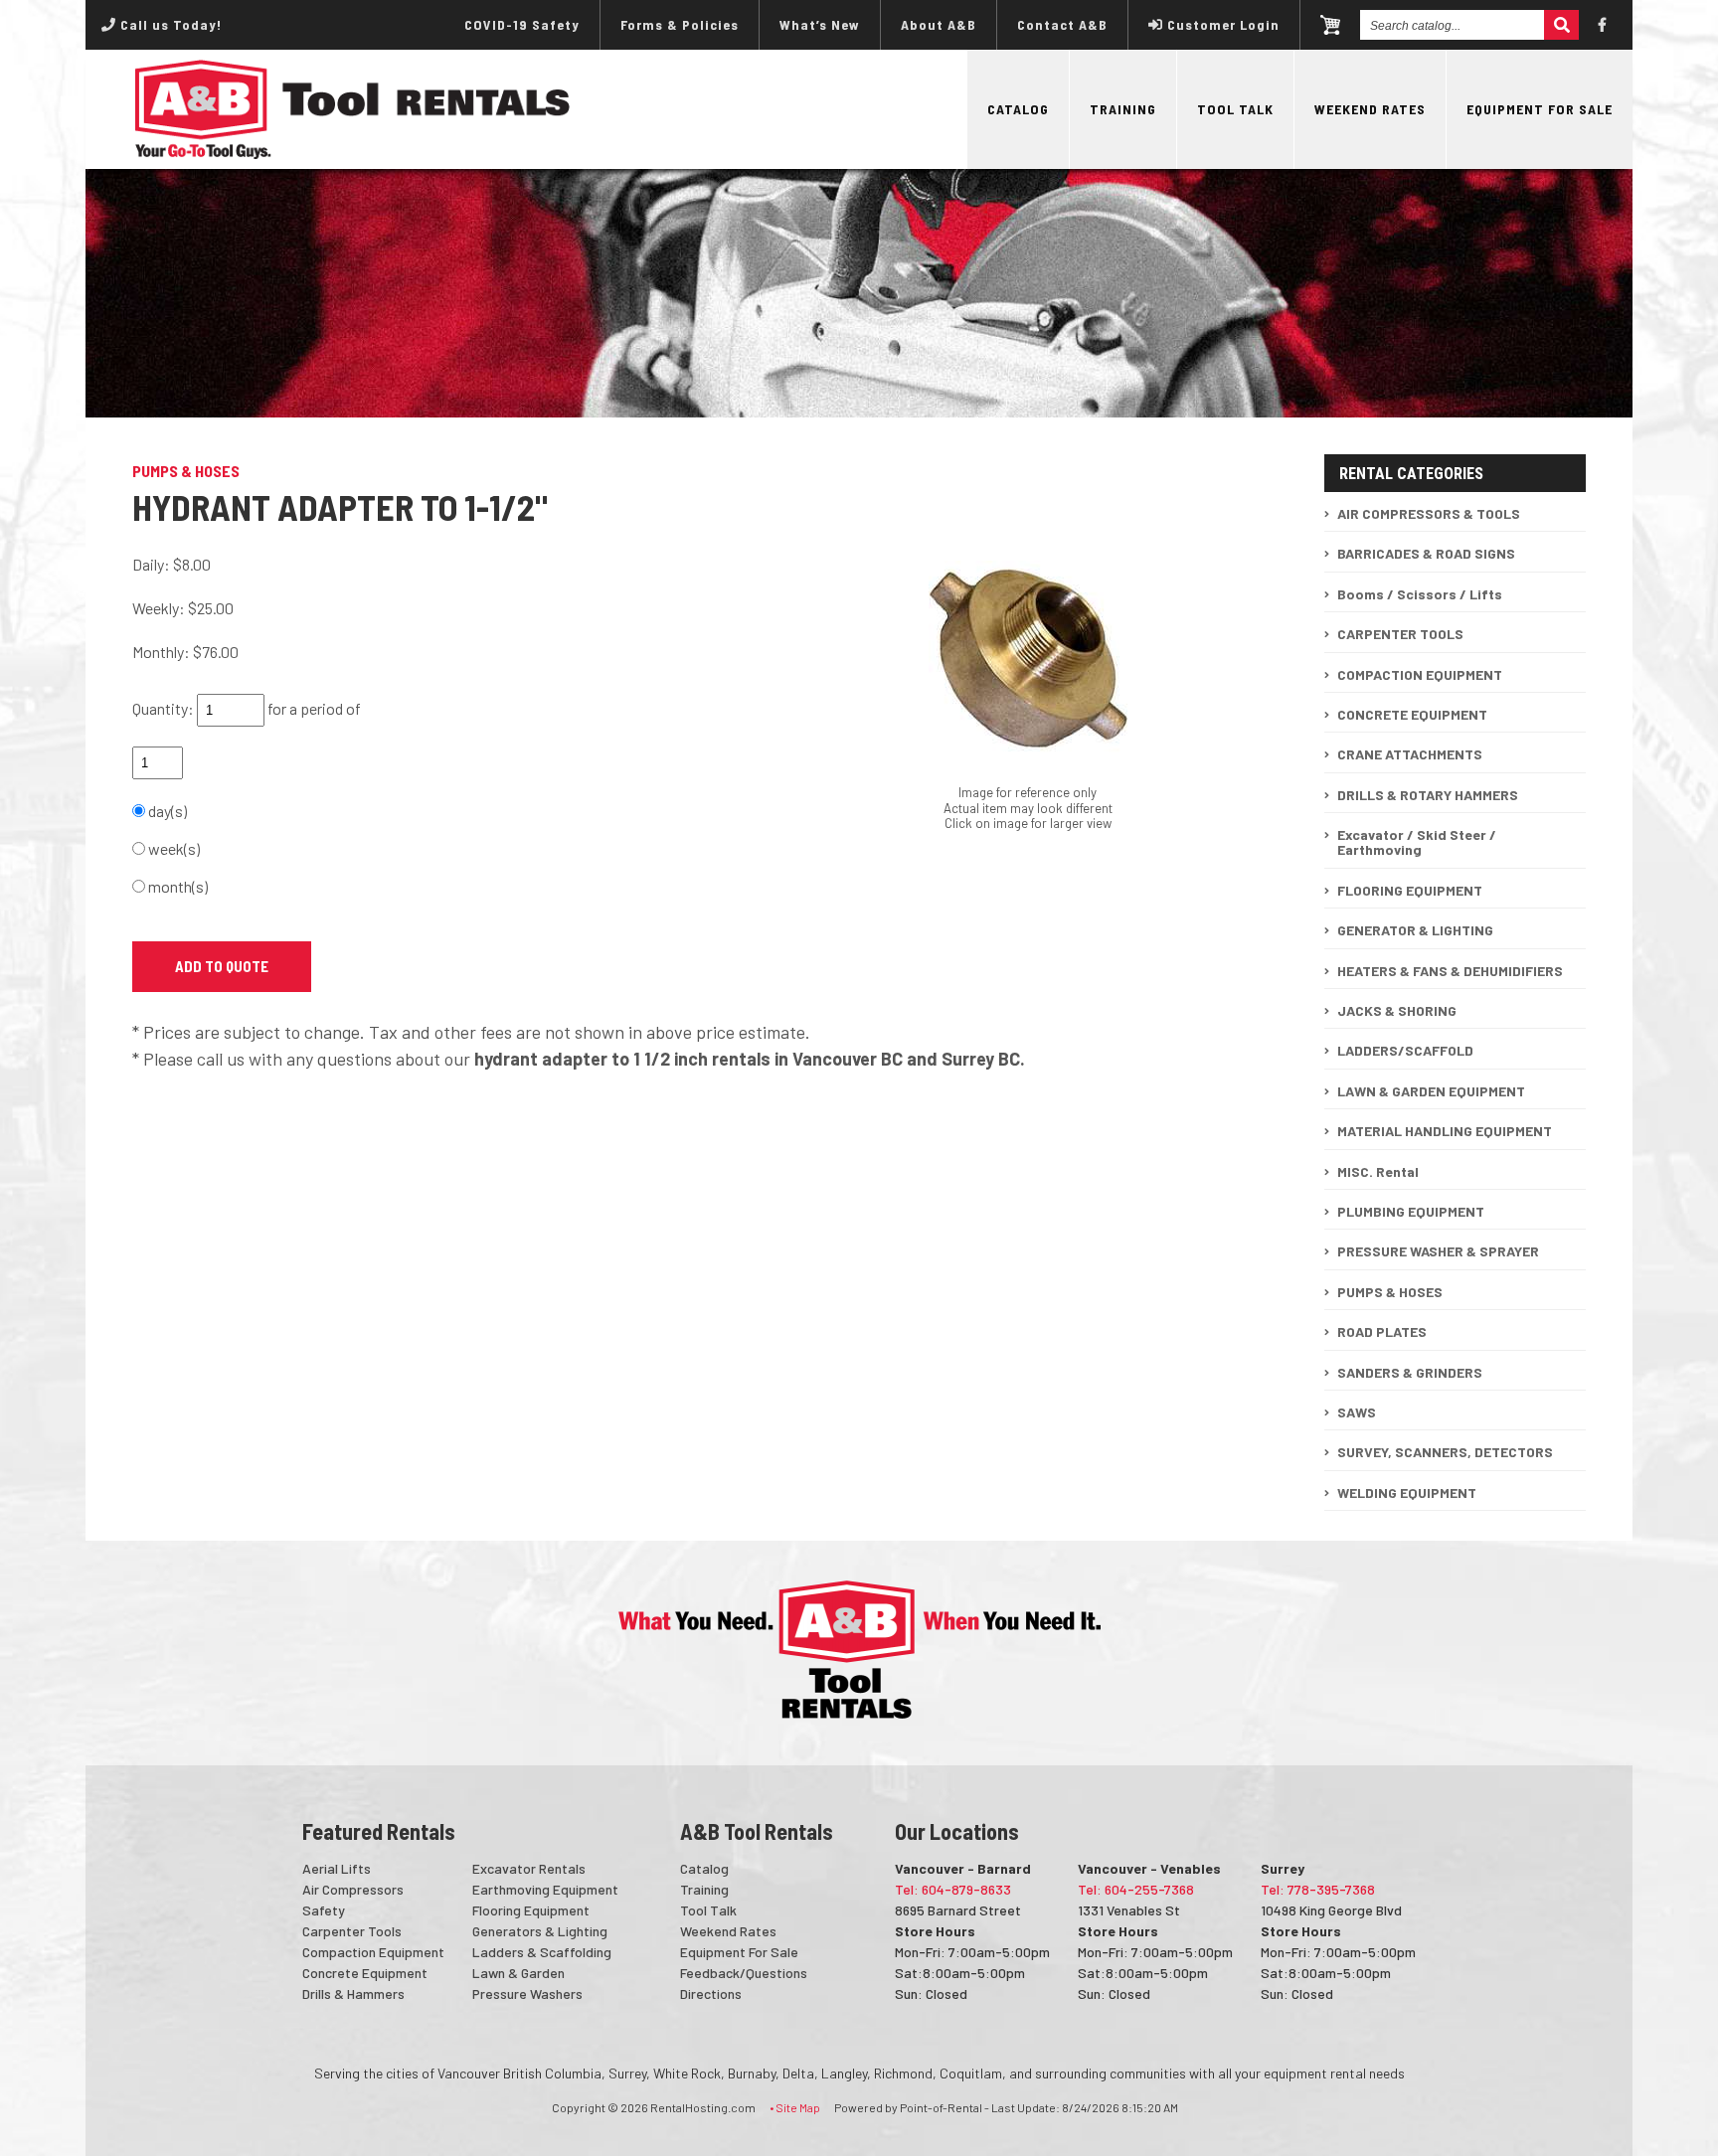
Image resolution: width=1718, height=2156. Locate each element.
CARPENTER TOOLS (1400, 634)
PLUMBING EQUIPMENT (1411, 1211)
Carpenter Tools (352, 1931)
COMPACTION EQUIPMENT (1420, 674)
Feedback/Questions (744, 1973)
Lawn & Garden (518, 1973)
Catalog (1018, 109)
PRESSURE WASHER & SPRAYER (1438, 1251)
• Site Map (795, 2107)
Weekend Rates (1370, 109)
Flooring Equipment (531, 1910)
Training (1123, 109)
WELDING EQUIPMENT (1407, 1493)
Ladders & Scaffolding (542, 1952)
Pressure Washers (527, 1993)
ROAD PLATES (1382, 1331)
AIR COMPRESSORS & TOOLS (1429, 513)
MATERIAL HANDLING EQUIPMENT (1445, 1131)
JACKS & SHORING (1397, 1010)
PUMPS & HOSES (1390, 1292)
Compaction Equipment (373, 1952)
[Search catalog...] (1561, 25)
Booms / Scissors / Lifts (1420, 594)
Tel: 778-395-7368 (1318, 1889)
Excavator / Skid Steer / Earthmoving (1417, 842)
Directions (711, 1993)
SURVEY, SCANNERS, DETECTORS (1445, 1452)
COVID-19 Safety (522, 24)
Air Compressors (353, 1889)
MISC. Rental (1378, 1171)
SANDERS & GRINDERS (1410, 1372)
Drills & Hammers (353, 1993)
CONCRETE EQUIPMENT (1412, 714)
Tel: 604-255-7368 (1136, 1889)
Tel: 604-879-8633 (953, 1889)
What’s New (820, 24)
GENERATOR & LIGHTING (1415, 930)
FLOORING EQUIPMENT (1410, 890)
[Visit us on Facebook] (1603, 25)
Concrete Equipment (365, 1973)
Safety (324, 1910)
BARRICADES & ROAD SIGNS (1426, 553)
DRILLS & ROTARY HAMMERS (1428, 795)
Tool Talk (1235, 109)
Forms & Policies (680, 24)
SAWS (1357, 1412)
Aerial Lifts (337, 1868)
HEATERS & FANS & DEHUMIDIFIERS (1450, 971)
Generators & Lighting (540, 1931)
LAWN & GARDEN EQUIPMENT (1431, 1091)
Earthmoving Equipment (545, 1889)
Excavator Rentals (529, 1868)
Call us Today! (169, 24)
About (939, 24)
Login (1223, 24)
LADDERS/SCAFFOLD (1405, 1050)
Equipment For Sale (1540, 109)
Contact (1062, 24)
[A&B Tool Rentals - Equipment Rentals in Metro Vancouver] (353, 154)
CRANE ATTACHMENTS (1410, 754)
